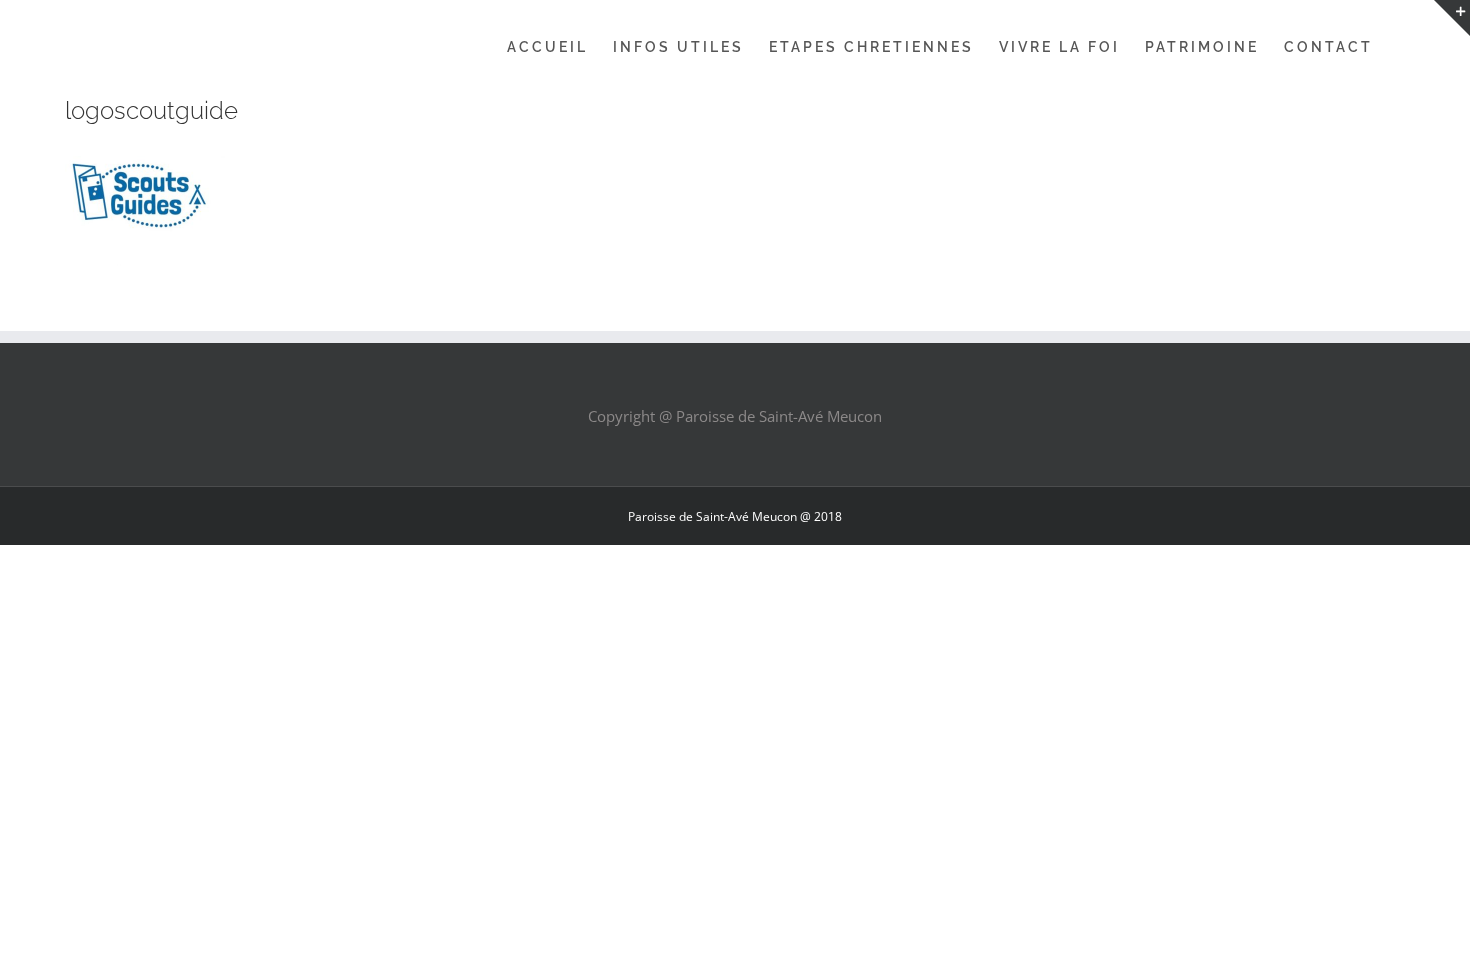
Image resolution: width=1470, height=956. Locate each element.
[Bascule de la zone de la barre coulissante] (1452, 18)
